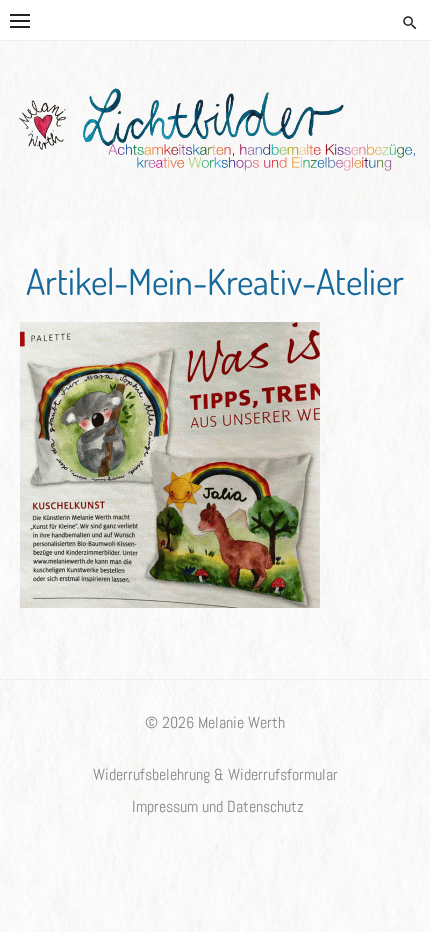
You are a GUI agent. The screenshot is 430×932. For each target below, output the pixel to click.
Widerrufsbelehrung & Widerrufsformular (215, 775)
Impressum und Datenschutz (218, 807)
